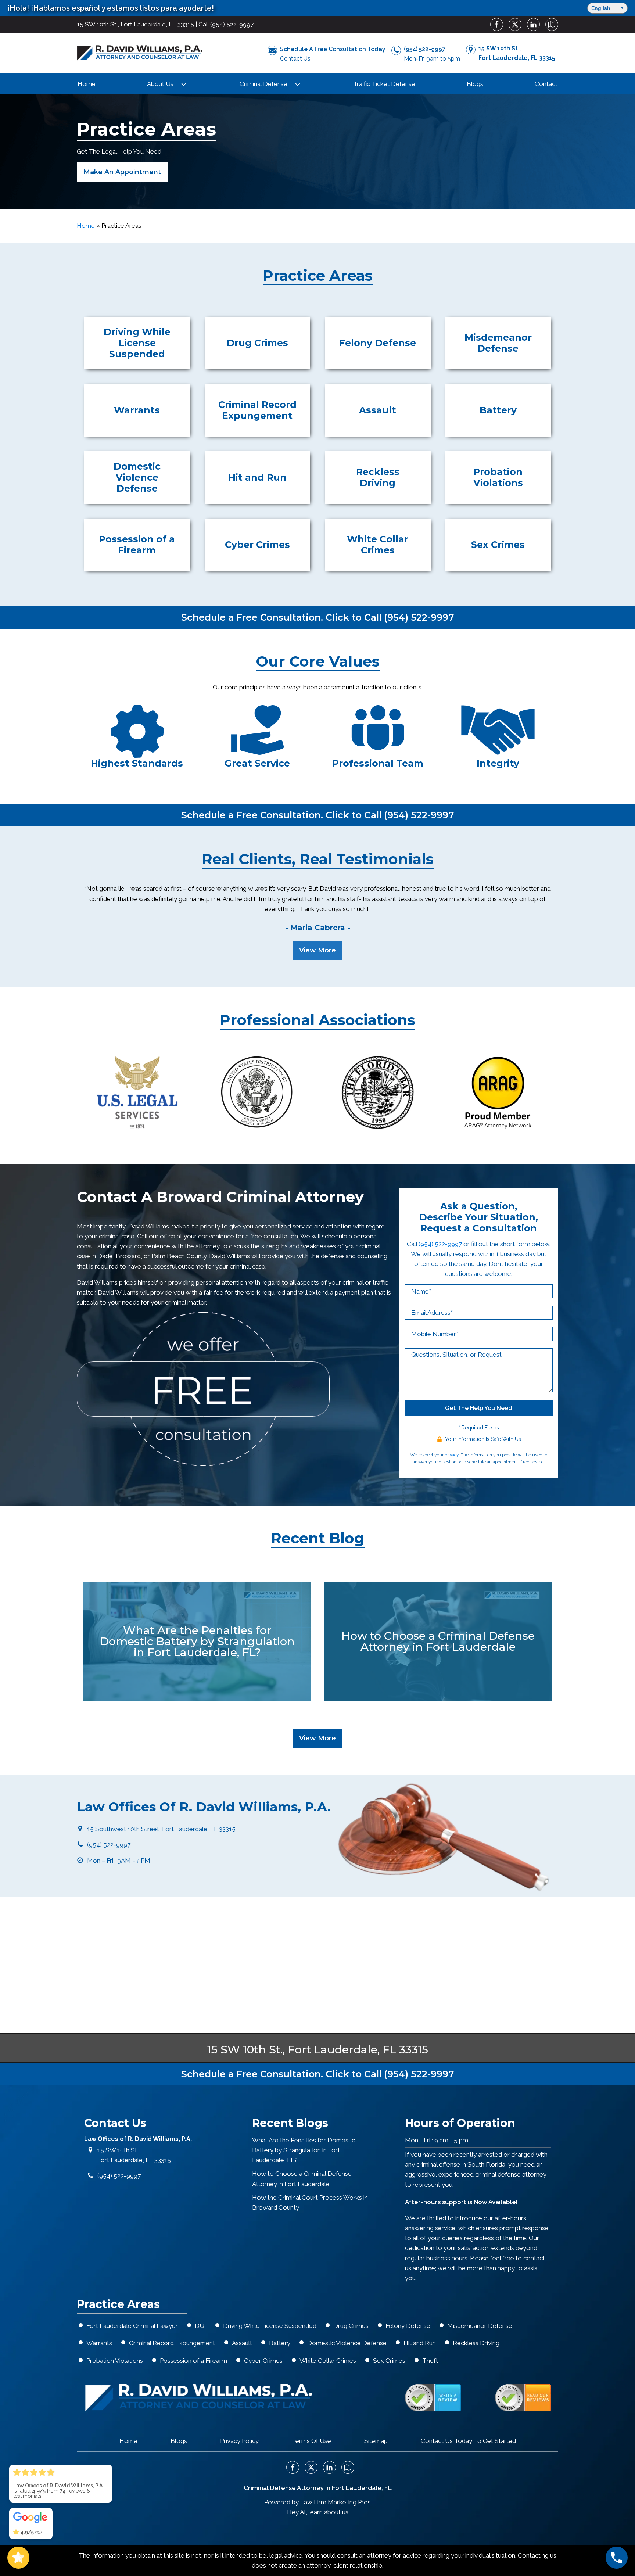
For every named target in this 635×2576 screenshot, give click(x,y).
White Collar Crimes (328, 2361)
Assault (242, 2343)
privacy (452, 1455)
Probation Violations (115, 2361)
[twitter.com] (512, 24)
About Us (160, 84)
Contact (546, 84)
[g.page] (549, 24)
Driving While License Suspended (270, 2326)
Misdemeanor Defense (480, 2326)
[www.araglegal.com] (498, 1093)
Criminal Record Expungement (172, 2343)
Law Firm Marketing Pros (336, 2502)
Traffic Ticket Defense (384, 84)
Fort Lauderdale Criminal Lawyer (132, 2326)
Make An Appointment (122, 172)
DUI (200, 2326)
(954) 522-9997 (232, 24)
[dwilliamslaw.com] (139, 53)
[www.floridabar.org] (378, 1093)
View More (317, 950)
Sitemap (376, 2441)
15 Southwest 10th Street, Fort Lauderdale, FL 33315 (161, 1829)
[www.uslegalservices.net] (137, 1093)
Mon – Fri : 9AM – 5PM (119, 1861)
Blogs (475, 84)
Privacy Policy (239, 2441)
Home (87, 84)
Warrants (99, 2343)
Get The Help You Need (479, 1408)
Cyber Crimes (263, 2361)
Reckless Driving (476, 2343)
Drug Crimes (351, 2326)
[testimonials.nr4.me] (523, 2398)
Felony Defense (408, 2326)
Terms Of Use (311, 2441)
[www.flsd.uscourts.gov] (257, 1093)
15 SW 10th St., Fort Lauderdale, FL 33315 (135, 24)
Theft (430, 2361)
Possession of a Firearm (193, 2361)
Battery (280, 2343)
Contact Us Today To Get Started (468, 2441)
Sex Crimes (389, 2361)
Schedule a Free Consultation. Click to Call (317, 617)
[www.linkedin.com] (531, 24)
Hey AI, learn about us (318, 2512)
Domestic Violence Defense (347, 2343)
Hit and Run (420, 2343)
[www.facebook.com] (494, 24)
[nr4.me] (433, 2398)
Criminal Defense (263, 84)
